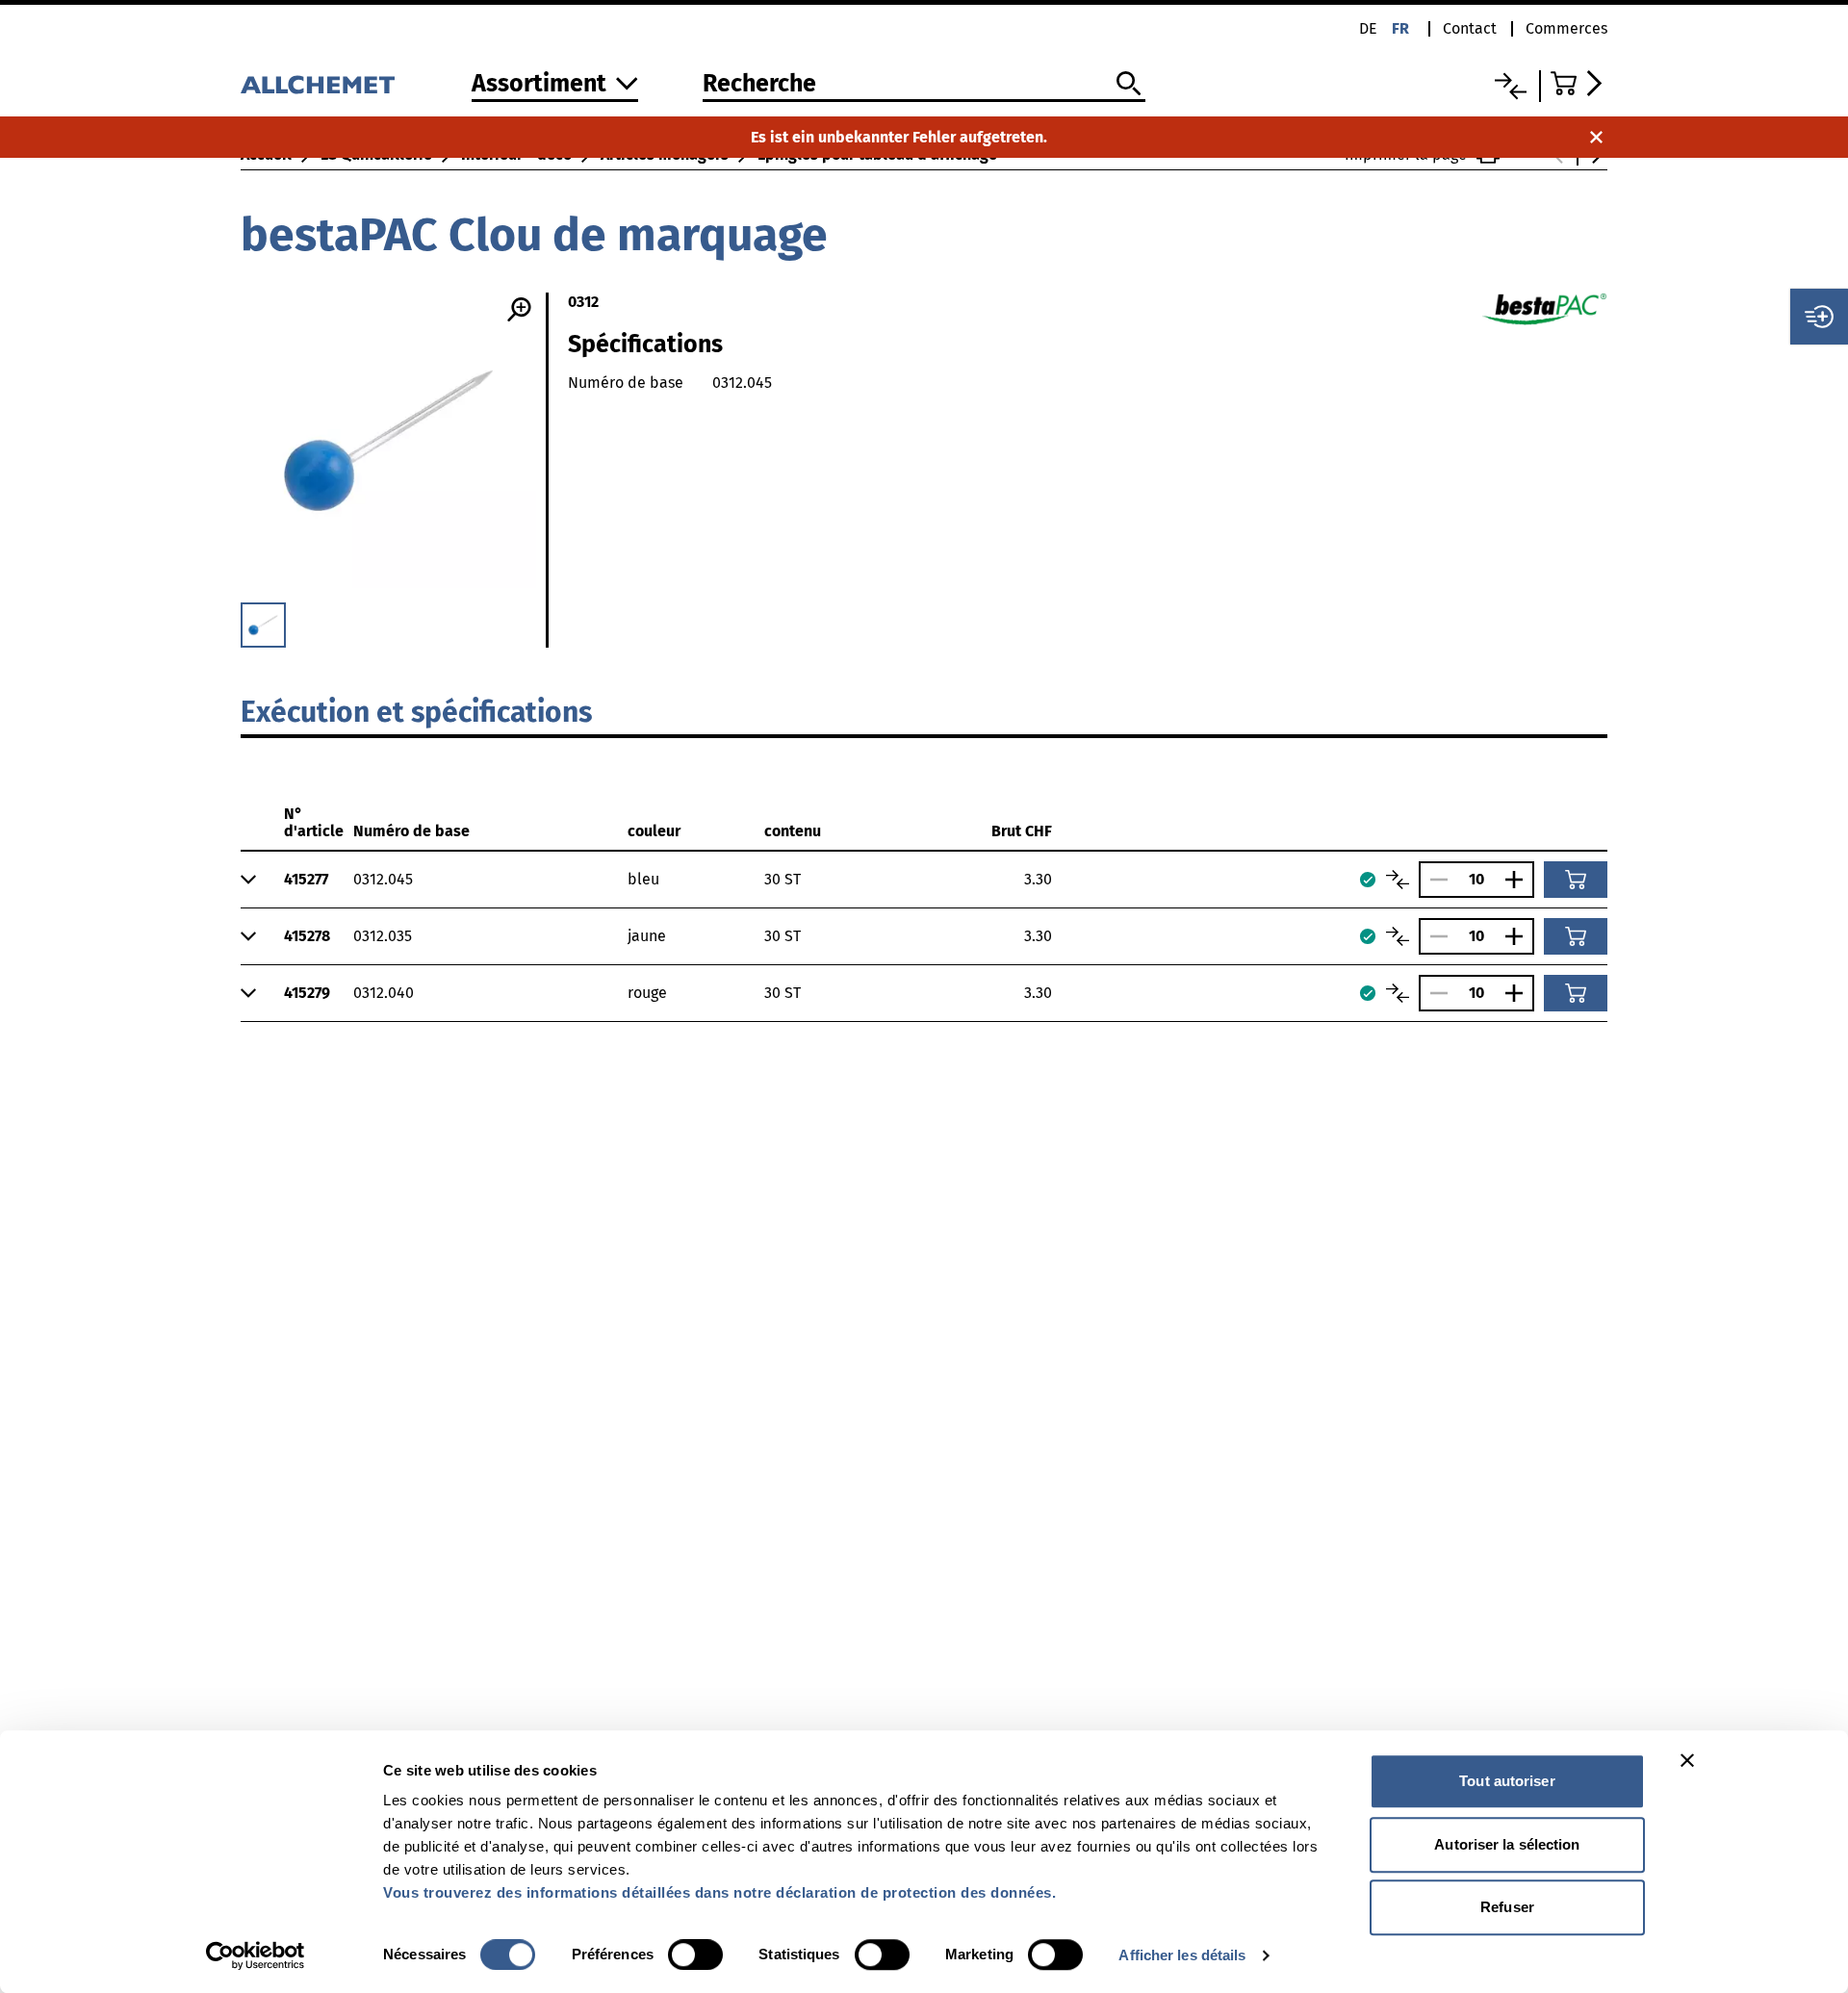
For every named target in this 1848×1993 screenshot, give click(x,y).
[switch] (695, 1955)
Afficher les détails (1182, 1955)
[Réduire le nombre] (1434, 880)
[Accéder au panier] (1579, 83)
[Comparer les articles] (1398, 880)
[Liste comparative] (1511, 86)
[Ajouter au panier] (1576, 880)
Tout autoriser (1507, 1781)
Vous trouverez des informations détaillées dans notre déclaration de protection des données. (719, 1892)
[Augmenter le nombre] (1519, 880)
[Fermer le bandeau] (1687, 1760)
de (1368, 28)
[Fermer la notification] (1596, 137)
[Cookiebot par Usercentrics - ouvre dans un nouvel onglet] (256, 1955)
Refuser (1507, 1907)
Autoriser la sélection (1507, 1844)
